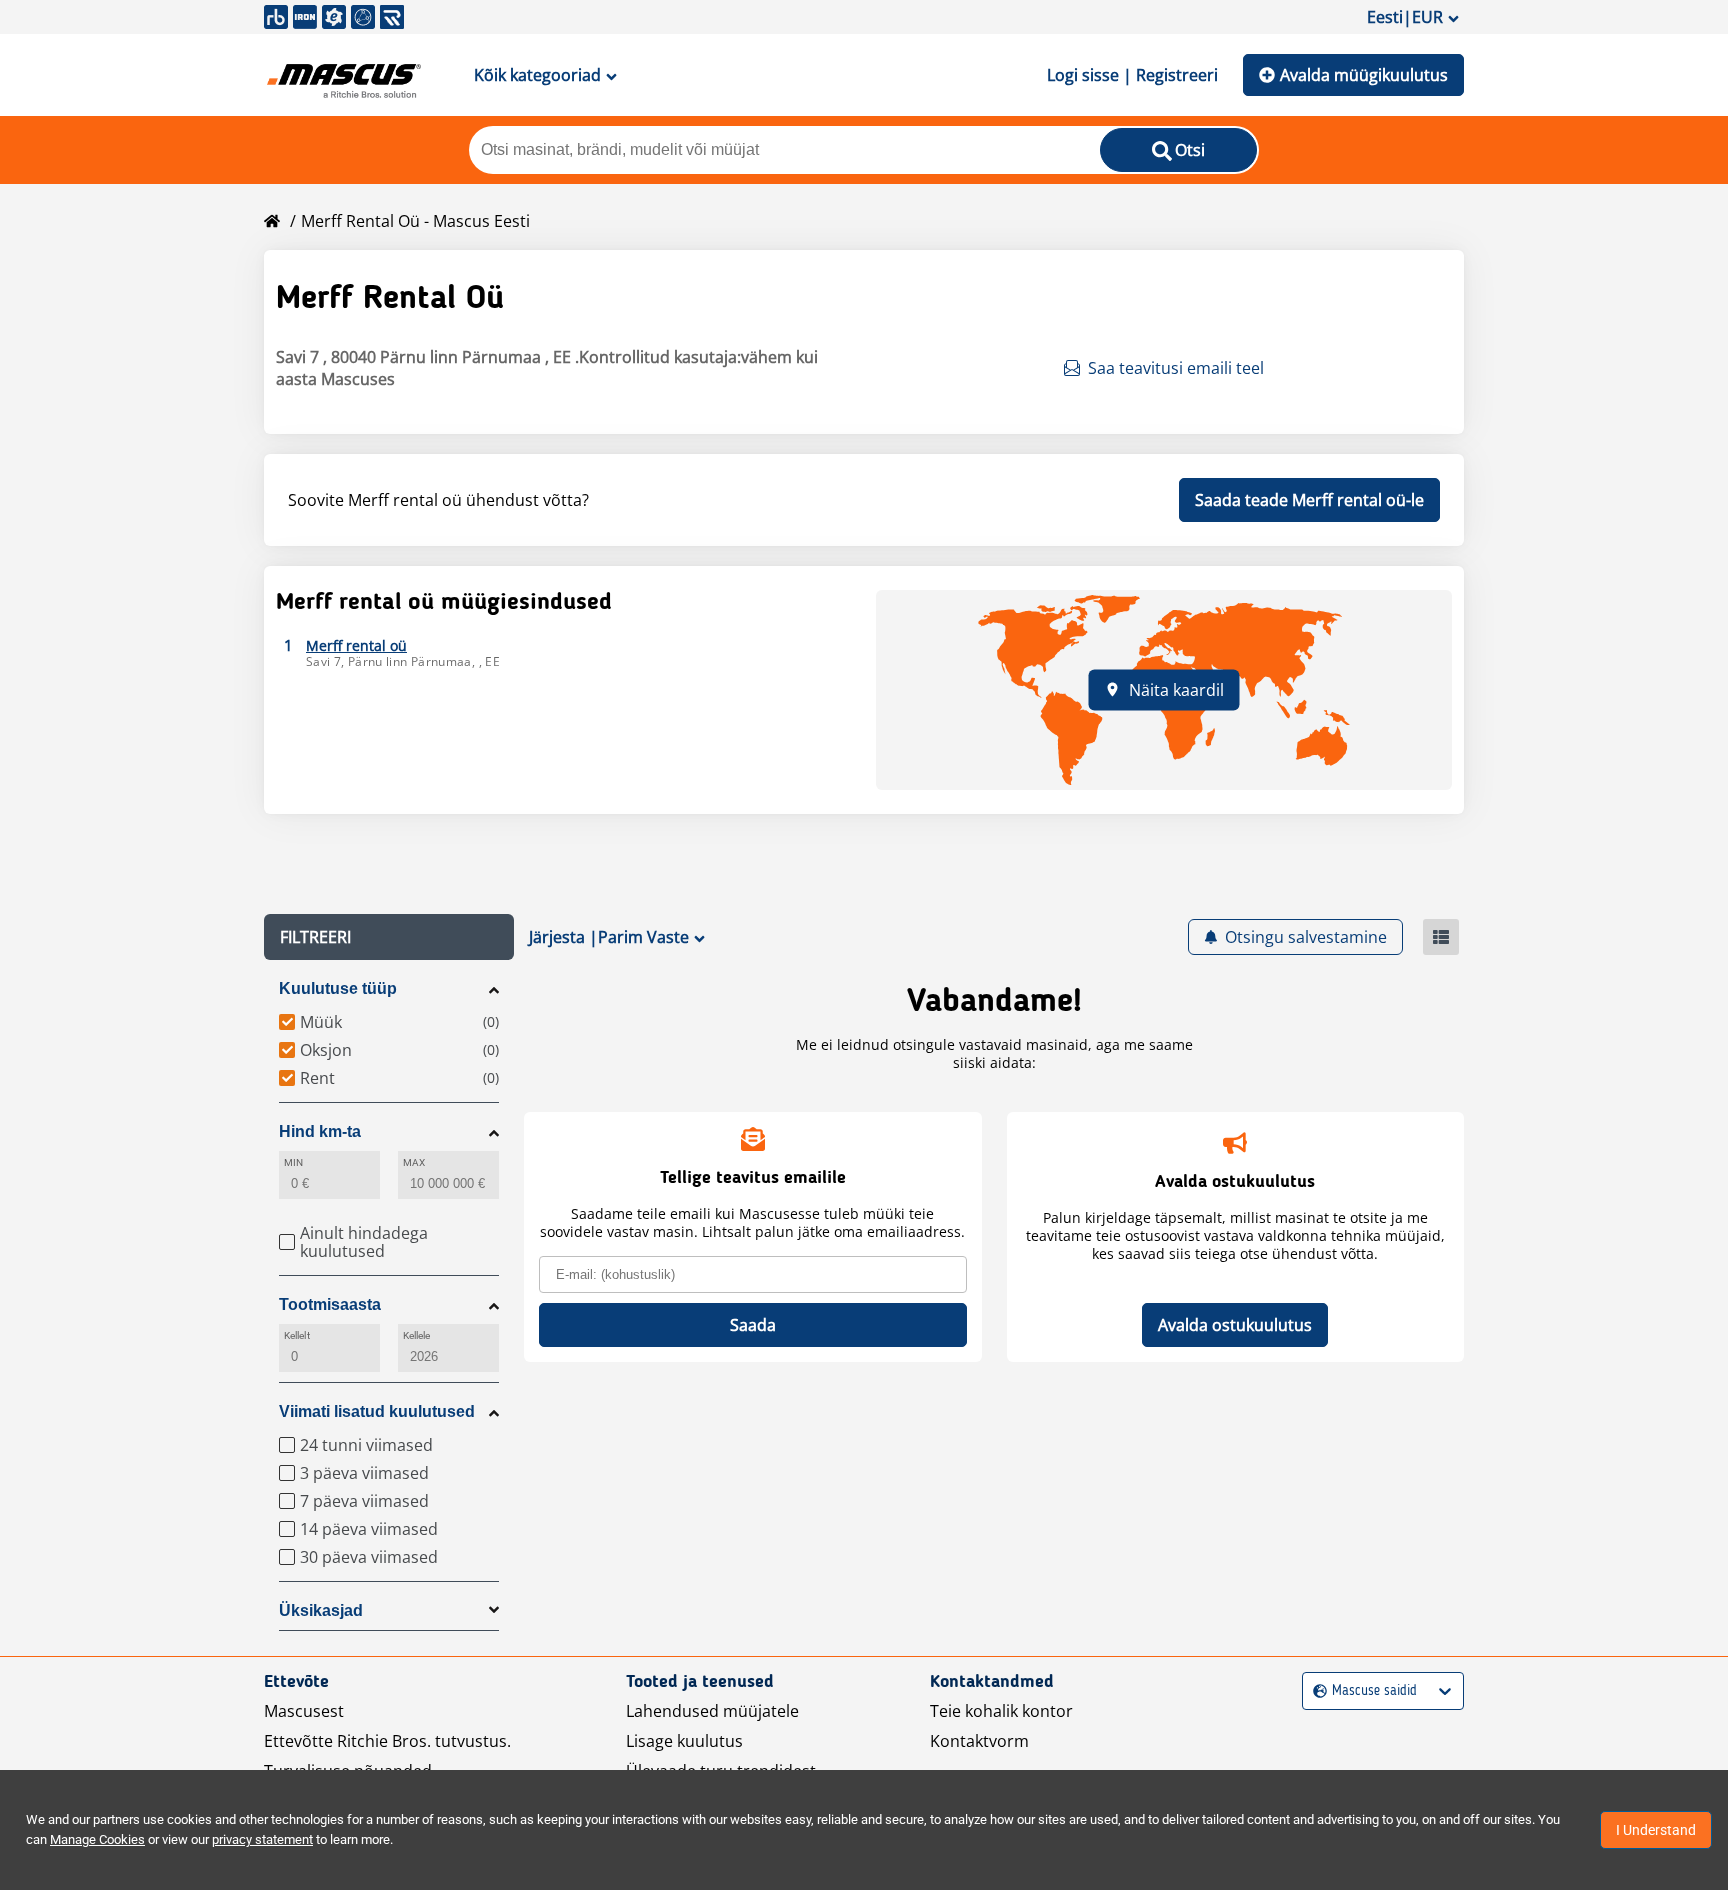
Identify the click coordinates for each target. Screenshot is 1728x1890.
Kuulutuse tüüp (338, 988)
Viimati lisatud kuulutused (377, 1411)
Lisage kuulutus (684, 1741)
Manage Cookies (97, 1839)
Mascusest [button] (304, 1711)
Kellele (417, 1335)
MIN (293, 1162)
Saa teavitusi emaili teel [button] (1176, 368)
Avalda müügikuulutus (1364, 75)
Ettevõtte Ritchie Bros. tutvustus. (387, 1741)
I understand (1656, 1830)
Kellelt (297, 1335)
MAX (414, 1162)
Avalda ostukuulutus (1235, 1325)
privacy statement (262, 1839)
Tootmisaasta (330, 1304)
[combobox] (1315, 1691)
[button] (389, 937)
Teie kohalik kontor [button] (1001, 1711)
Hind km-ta (320, 1131)
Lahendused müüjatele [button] (712, 1711)
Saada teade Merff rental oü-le (1309, 500)
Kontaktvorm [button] (979, 1741)
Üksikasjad (321, 1610)
